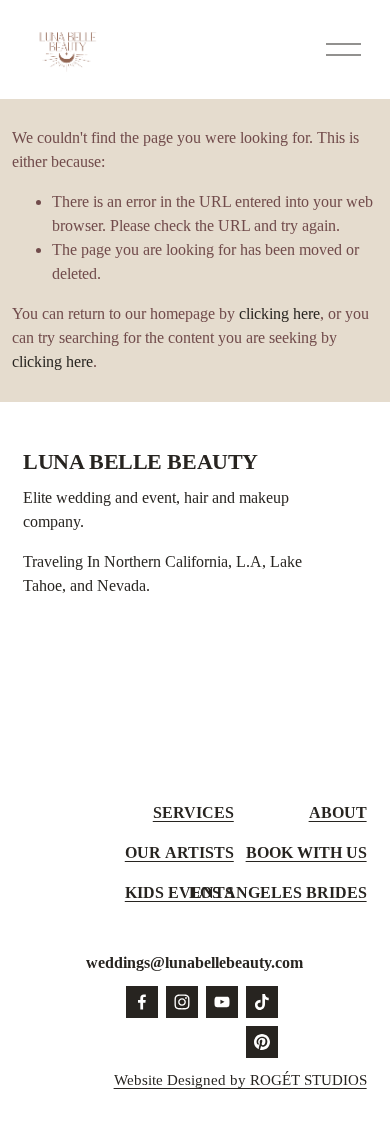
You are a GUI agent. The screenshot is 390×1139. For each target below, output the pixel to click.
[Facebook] (142, 1002)
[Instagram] (182, 1002)
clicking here (279, 313)
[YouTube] (222, 1002)
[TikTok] (262, 1002)
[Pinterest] (262, 1042)
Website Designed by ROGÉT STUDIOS (240, 1080)
